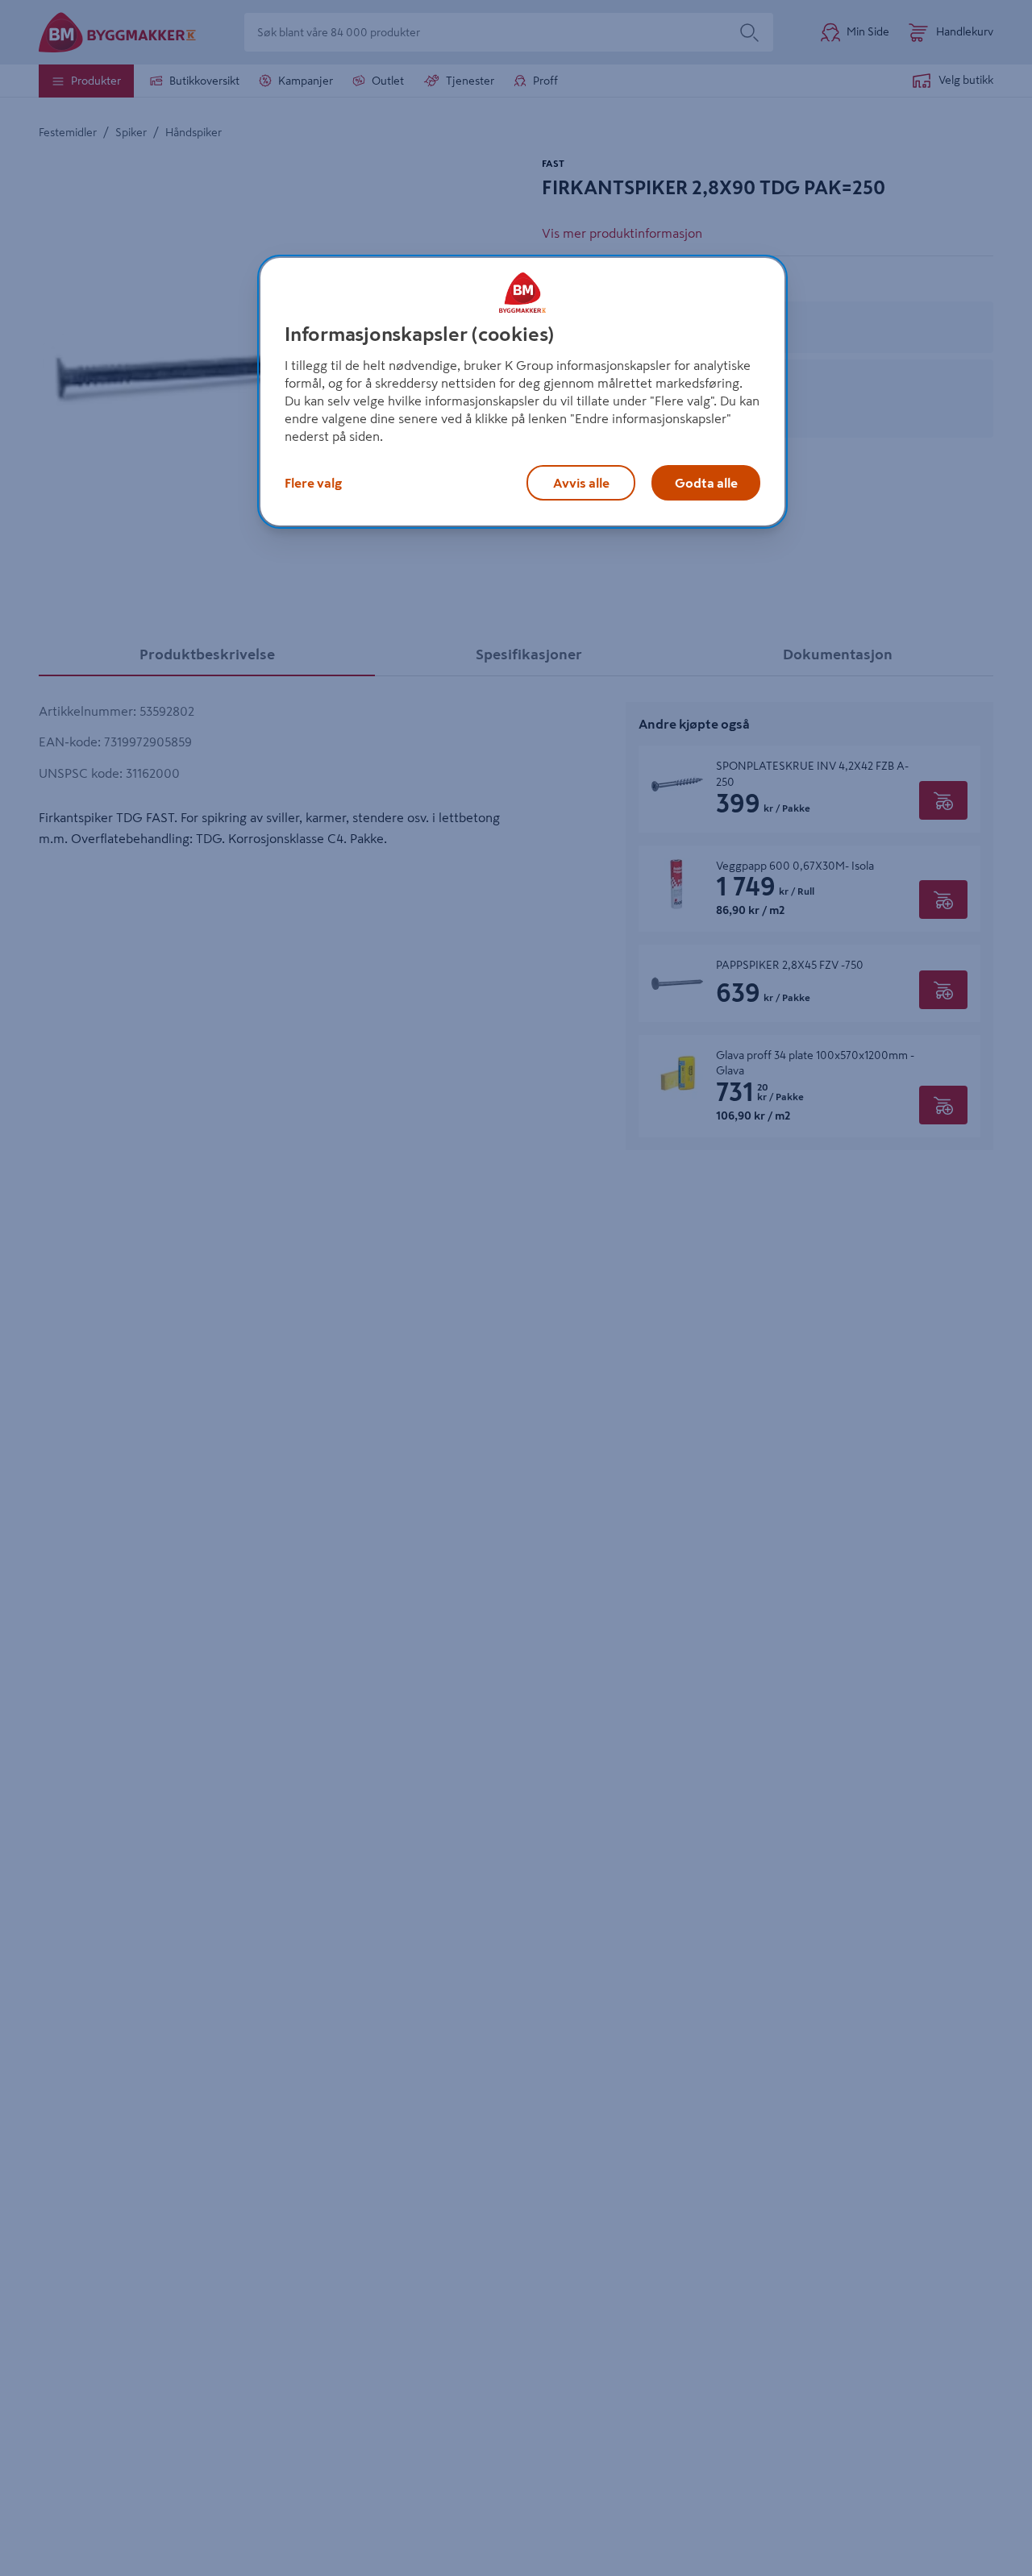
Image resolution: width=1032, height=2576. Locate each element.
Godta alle (706, 483)
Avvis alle (581, 483)
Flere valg (313, 483)
